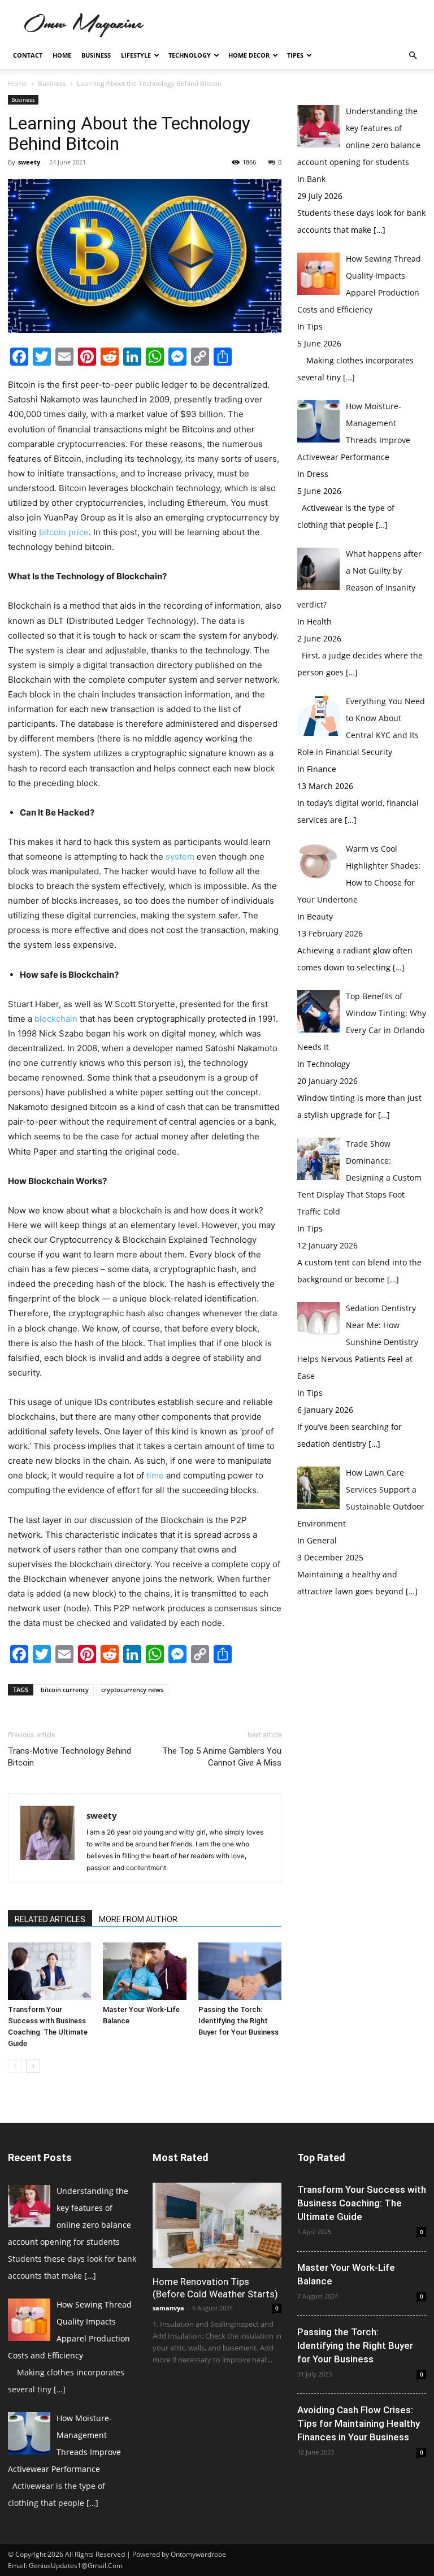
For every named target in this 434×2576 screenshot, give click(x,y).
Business (96, 55)
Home (62, 55)
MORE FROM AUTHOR (138, 1919)
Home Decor (249, 55)
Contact (28, 55)
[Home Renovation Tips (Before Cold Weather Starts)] (217, 2225)
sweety (29, 162)
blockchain (56, 1019)
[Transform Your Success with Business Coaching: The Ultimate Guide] (49, 1971)
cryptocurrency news (132, 1690)
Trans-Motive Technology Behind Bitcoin (70, 1757)
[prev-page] (15, 2066)
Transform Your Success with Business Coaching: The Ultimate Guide (362, 2203)
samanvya (168, 2308)
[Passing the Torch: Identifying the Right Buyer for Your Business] (240, 1971)
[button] (413, 56)
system (180, 857)
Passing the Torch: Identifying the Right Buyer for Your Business (238, 2021)
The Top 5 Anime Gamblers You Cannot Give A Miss (222, 1757)
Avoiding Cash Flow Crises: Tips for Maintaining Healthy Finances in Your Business (359, 2423)
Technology (190, 55)
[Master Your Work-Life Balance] (144, 1971)
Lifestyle (136, 55)
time (155, 1475)
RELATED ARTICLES (50, 1919)
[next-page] (33, 2066)
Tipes (295, 55)
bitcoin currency (65, 1690)
